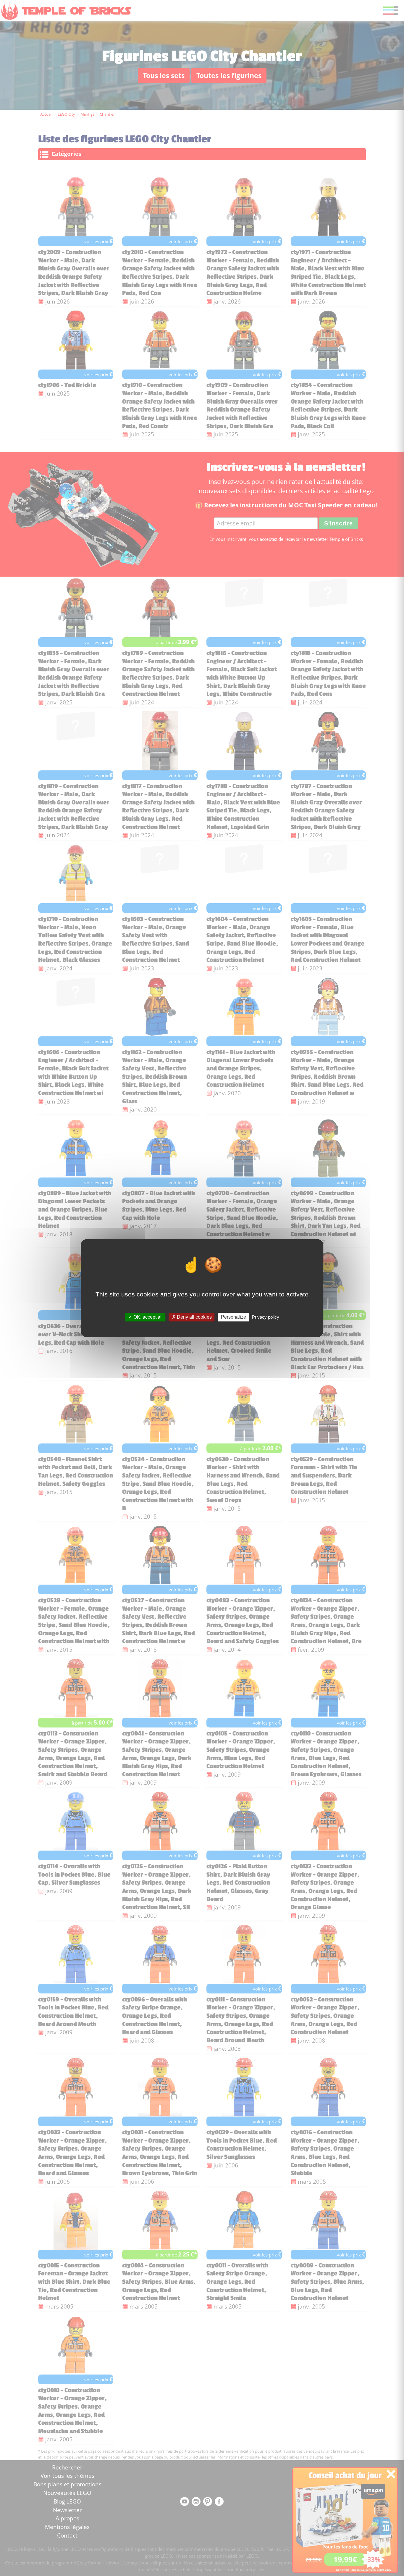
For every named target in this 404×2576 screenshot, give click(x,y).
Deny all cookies (194, 1317)
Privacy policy (266, 1317)
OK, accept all (147, 1317)
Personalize (233, 1317)
